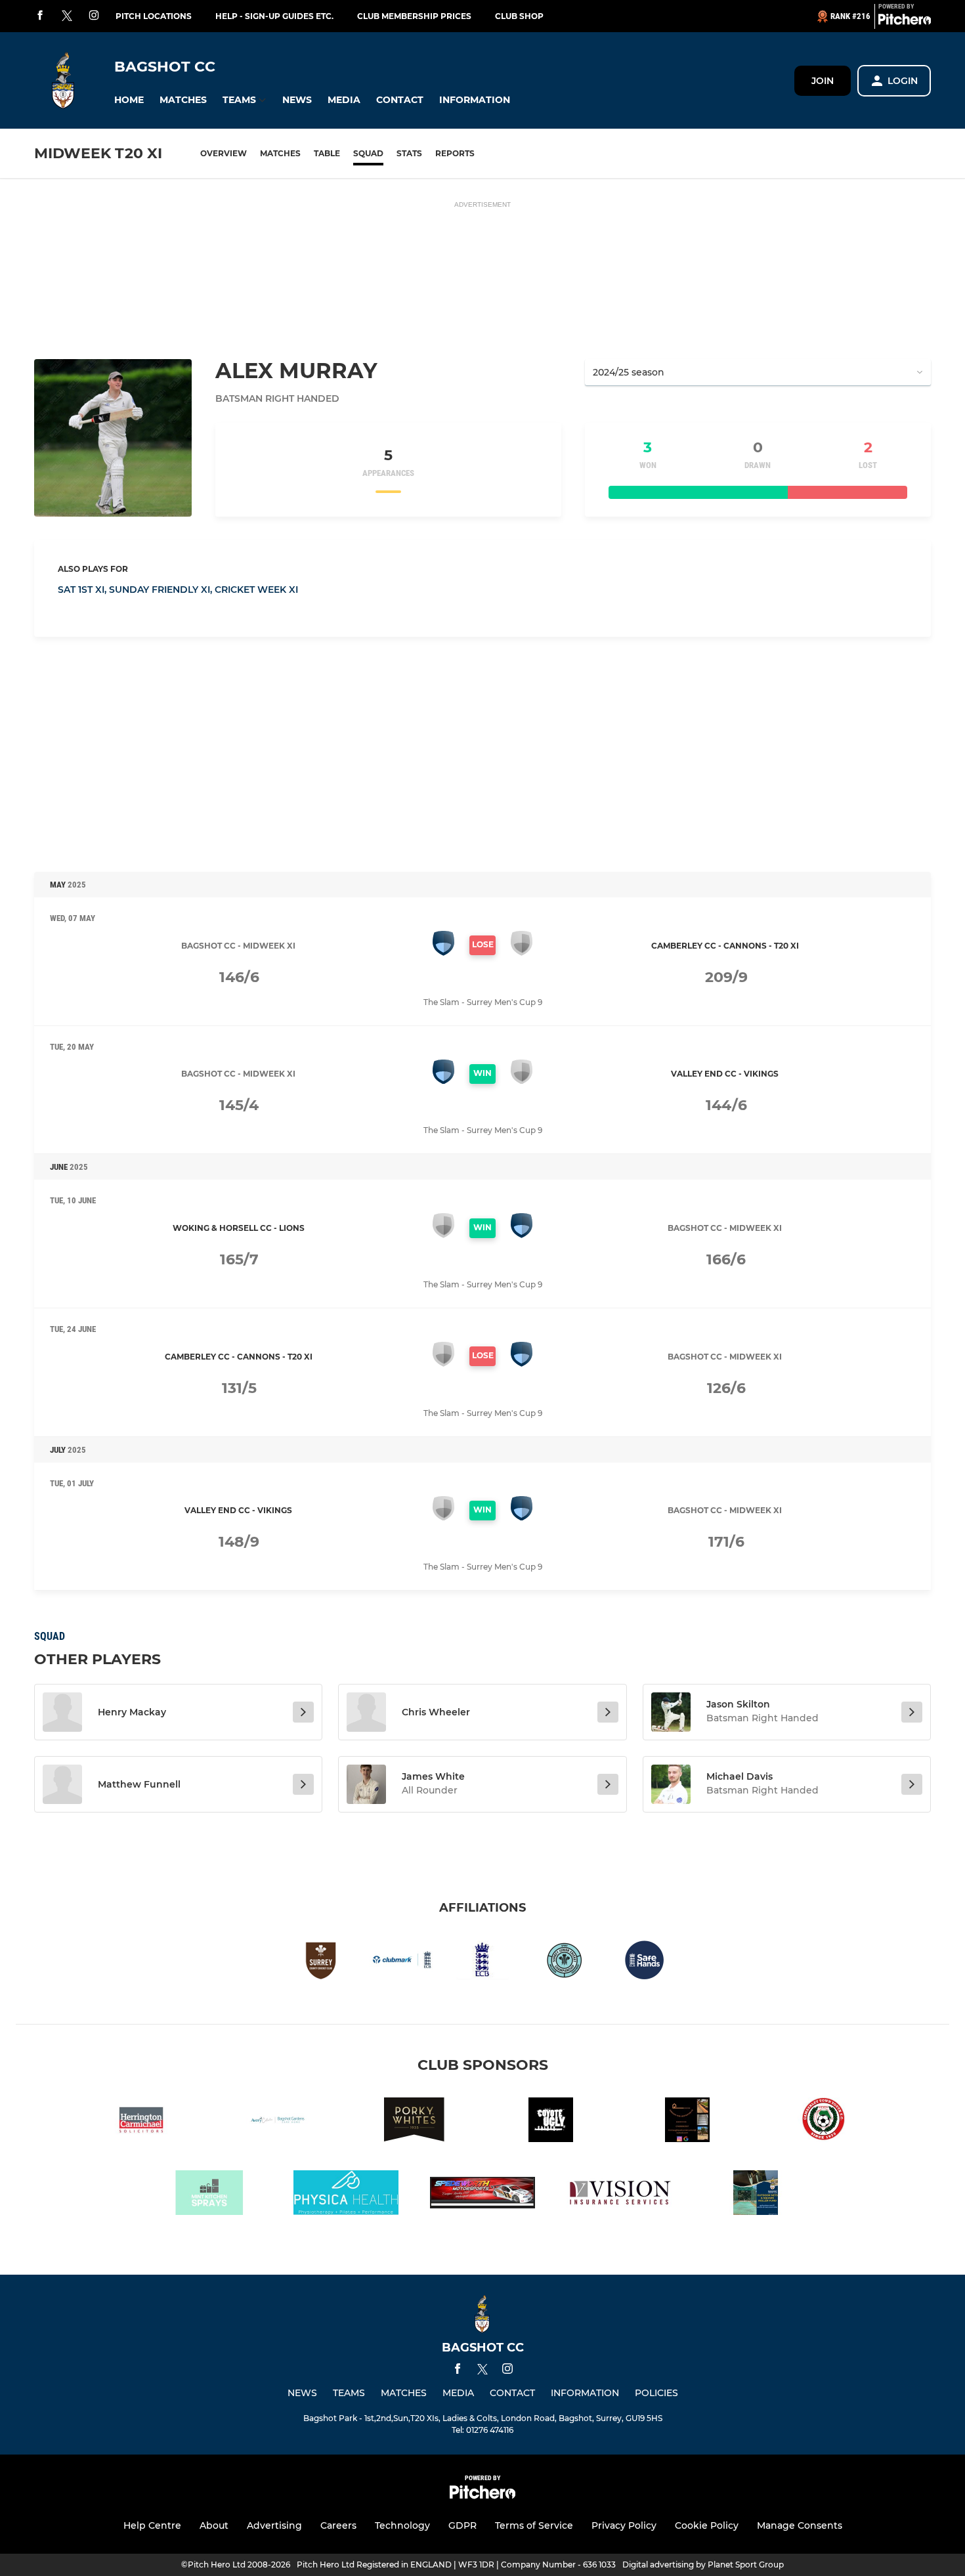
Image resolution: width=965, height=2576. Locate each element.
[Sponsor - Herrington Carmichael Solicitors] (141, 2122)
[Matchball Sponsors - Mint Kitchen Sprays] (209, 2195)
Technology (402, 2525)
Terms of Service (534, 2525)
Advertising (274, 2525)
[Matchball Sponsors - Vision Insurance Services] (619, 2195)
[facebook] (40, 16)
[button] (129, 100)
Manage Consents (800, 2525)
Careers (338, 2525)
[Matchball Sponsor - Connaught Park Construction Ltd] (687, 2122)
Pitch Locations (154, 16)
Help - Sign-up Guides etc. (274, 16)
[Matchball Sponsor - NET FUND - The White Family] (756, 2195)
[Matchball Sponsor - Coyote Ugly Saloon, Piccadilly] (551, 2122)
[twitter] (67, 16)
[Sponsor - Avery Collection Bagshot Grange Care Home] (278, 2122)
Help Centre (152, 2525)
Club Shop (519, 16)
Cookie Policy (707, 2525)
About (214, 2525)
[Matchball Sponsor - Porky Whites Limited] (414, 2122)
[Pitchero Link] (905, 22)
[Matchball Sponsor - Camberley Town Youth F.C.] (824, 2122)
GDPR (462, 2525)
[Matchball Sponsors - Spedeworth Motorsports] (482, 2195)
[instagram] (94, 16)
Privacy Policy (624, 2525)
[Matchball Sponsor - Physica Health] (346, 2195)
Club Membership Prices (414, 16)
